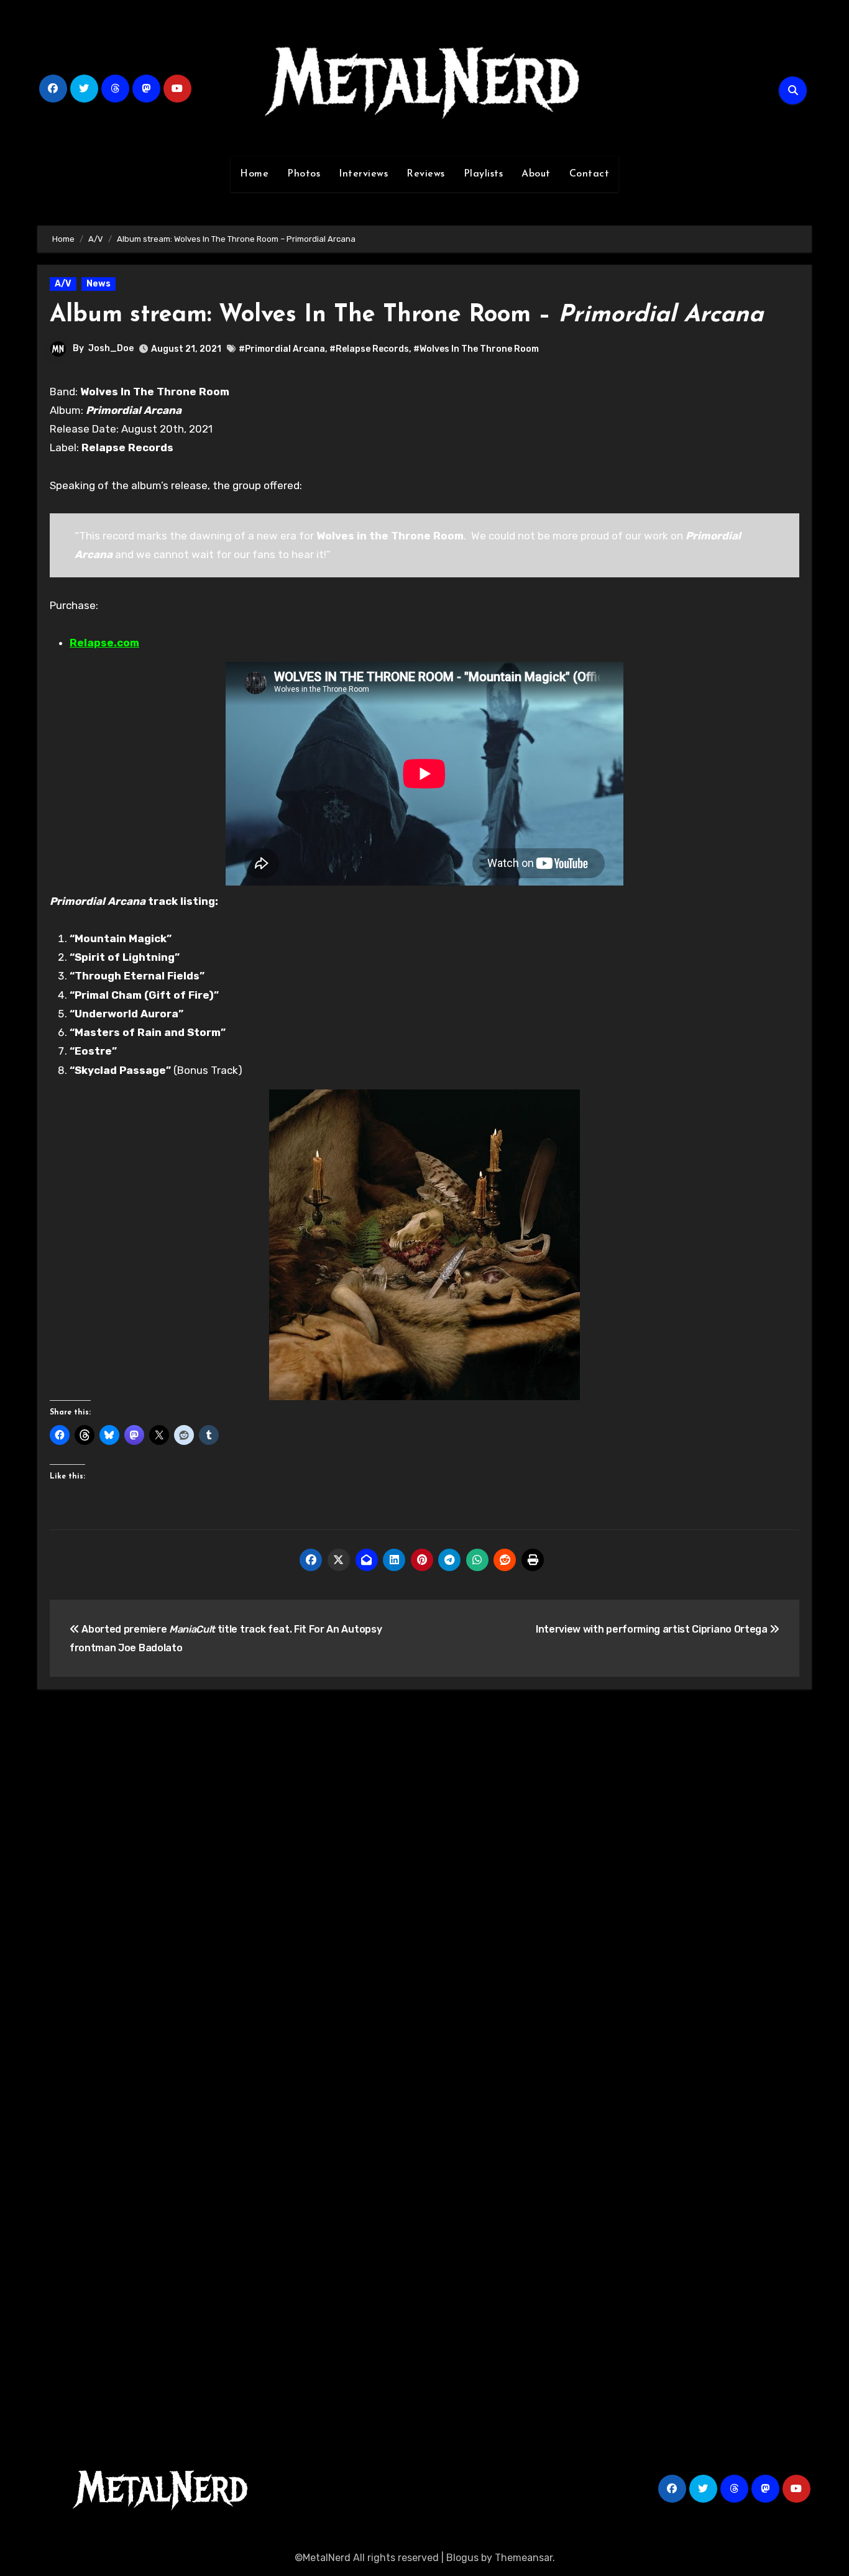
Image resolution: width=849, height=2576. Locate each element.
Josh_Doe (111, 348)
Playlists (484, 174)
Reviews (426, 174)
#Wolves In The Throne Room (476, 349)
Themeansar (524, 2558)
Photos (304, 174)
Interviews (363, 174)
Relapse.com (104, 643)
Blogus (462, 2558)
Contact (590, 174)
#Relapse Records (369, 349)
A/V (63, 284)
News (99, 284)
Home (254, 174)
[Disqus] (424, 1881)
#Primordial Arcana (282, 349)
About (536, 174)
